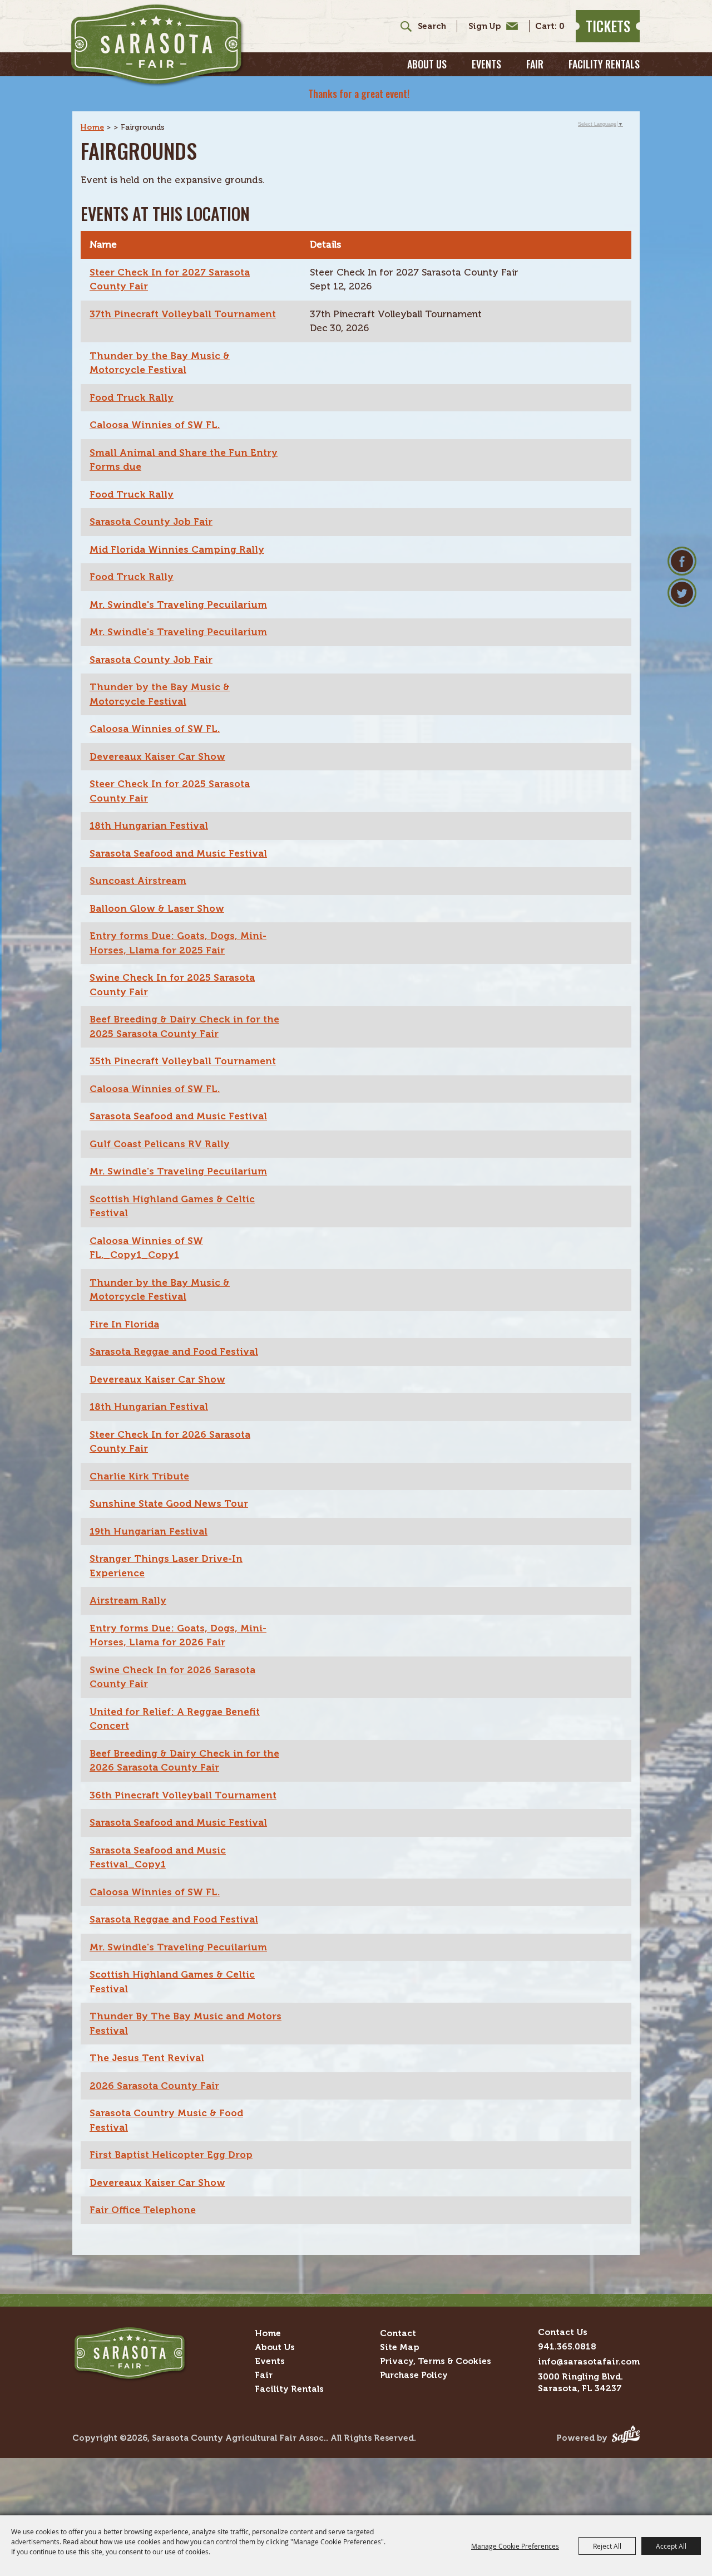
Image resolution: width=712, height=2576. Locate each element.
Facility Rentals (604, 64)
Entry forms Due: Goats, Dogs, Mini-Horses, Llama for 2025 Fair (178, 943)
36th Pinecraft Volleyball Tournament (183, 1795)
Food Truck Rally (132, 397)
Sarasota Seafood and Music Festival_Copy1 (158, 1857)
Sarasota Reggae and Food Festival (174, 1351)
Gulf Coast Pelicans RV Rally (160, 1144)
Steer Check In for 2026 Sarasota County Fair (170, 1442)
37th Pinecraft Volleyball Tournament (183, 314)
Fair (535, 64)
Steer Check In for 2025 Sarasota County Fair (170, 791)
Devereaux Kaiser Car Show (157, 756)
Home (92, 127)
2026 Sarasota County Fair (154, 2086)
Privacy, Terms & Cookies (436, 2361)
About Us (427, 64)
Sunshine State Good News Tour (169, 1503)
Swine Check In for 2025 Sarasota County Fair (172, 985)
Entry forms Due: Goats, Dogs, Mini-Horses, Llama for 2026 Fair (178, 1635)
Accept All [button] (671, 2546)
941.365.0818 (567, 2346)
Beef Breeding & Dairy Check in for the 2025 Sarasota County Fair (184, 1026)
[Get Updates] (487, 26)
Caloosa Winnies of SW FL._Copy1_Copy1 (146, 1248)
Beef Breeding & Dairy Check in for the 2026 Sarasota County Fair (184, 1761)
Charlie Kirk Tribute (139, 1476)
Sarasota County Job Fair (151, 522)
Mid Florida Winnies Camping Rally (177, 549)
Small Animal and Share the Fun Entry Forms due (184, 460)
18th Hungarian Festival (149, 825)
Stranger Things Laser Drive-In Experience (166, 1566)
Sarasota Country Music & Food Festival (166, 2120)
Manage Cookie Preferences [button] (515, 2546)
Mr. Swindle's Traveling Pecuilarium (178, 604)
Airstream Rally (128, 1600)
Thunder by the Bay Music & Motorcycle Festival (160, 363)
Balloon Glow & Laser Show (157, 908)
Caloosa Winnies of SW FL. (155, 425)
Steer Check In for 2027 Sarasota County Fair (170, 279)
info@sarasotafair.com (589, 2361)
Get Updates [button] (490, 26)
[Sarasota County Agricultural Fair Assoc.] (157, 45)
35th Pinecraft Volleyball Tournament (183, 1061)
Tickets (608, 26)
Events (486, 64)
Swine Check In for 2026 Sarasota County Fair (172, 1677)
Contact (398, 2333)
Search (402, 26)
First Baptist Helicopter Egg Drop (171, 2155)
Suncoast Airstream (138, 881)
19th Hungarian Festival (149, 1531)
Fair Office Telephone (143, 2210)
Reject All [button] (607, 2546)
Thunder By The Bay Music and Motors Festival (186, 2023)
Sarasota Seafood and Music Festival (178, 853)
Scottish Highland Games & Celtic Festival (172, 1206)
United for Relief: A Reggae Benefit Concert (175, 1719)
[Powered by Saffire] (626, 2438)
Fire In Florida (124, 1324)
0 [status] (562, 26)
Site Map (399, 2347)
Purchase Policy (414, 2375)
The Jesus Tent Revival (147, 2058)
